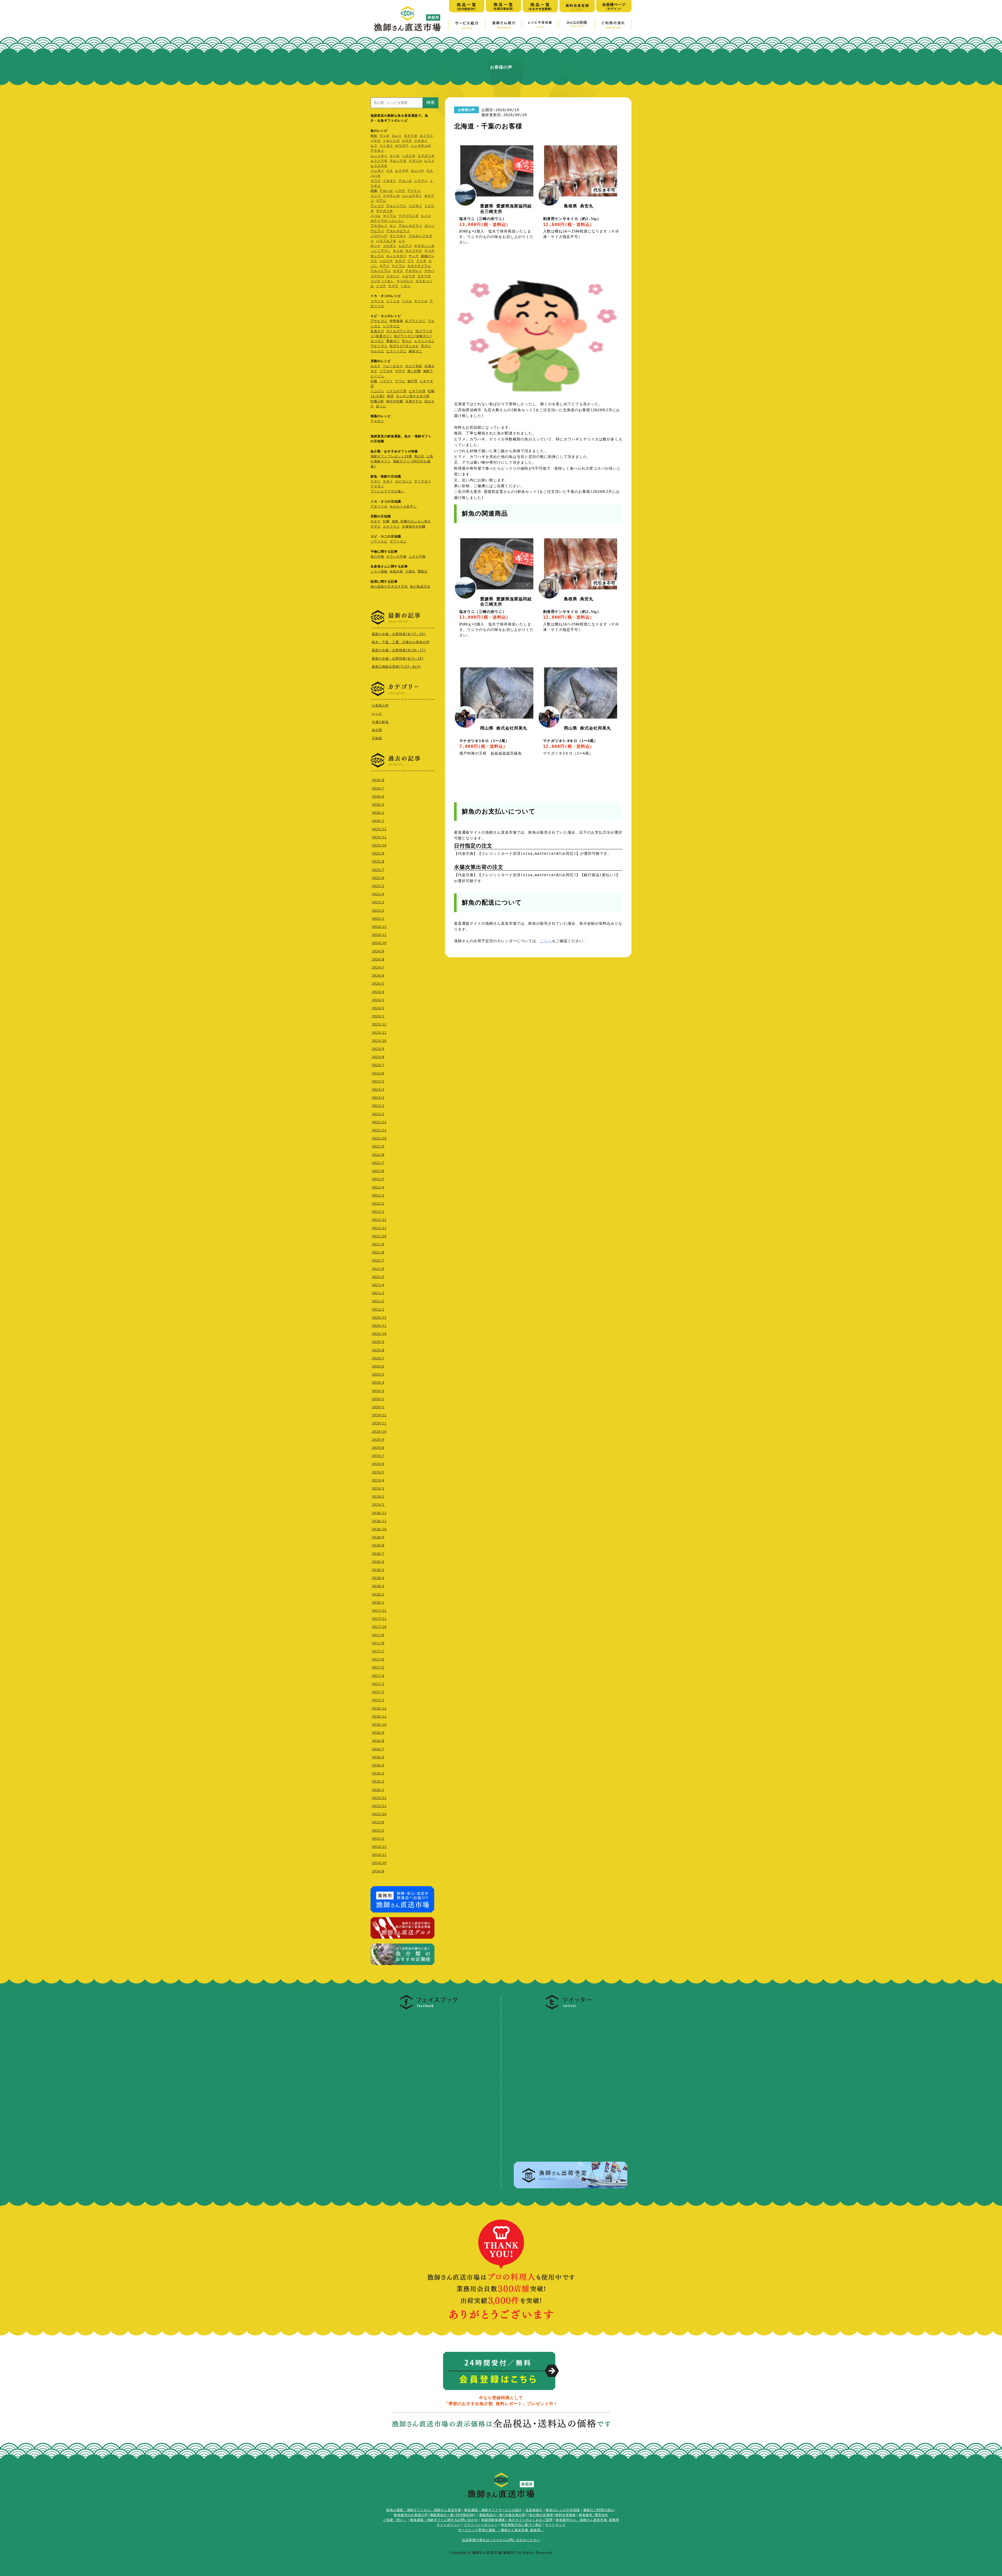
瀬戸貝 (412, 381)
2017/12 (379, 1611)
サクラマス (414, 251)
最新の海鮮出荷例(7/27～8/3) (396, 667)
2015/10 (379, 1814)
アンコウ (377, 206)
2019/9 (378, 1440)
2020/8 (378, 1350)
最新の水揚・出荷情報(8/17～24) (399, 634)
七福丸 (410, 571)
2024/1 (378, 1016)
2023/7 (378, 1065)
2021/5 (378, 1277)
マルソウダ (398, 161)
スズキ (407, 141)
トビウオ (409, 276)
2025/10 (379, 845)
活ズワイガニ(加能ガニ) (413, 336)
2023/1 (378, 1114)
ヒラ (374, 146)
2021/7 (378, 1260)
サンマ (414, 256)
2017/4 (378, 1676)
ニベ (402, 241)
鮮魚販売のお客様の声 (411, 2515)
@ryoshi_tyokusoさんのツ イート (547, 2016)
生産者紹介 (534, 2510)
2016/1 (378, 1790)
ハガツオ (409, 156)
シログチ (386, 261)
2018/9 (378, 1537)
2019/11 (379, 1423)
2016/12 (379, 1708)
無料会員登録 (565, 2515)
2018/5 (378, 1570)
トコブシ (377, 391)
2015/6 (378, 1822)
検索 (431, 102)
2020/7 (378, 1358)
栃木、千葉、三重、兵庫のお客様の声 (401, 642)
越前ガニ (415, 351)
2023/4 (378, 1090)
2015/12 (379, 1798)
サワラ (376, 181)
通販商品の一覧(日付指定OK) (453, 2515)
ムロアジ (405, 246)
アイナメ (414, 191)
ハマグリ (386, 381)
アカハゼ (386, 191)
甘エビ (407, 341)
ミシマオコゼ (421, 146)
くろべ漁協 (379, 571)
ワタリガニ (379, 346)
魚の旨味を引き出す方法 (389, 587)
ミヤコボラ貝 (396, 391)
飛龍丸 (423, 571)
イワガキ (386, 371)
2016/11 (379, 1717)
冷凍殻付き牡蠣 (414, 527)
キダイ (388, 481)
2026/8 (378, 780)
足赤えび (377, 331)
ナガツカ (415, 161)
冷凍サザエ (414, 401)
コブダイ (415, 206)
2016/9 (378, 1733)
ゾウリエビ (379, 541)
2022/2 (378, 1204)
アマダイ (377, 151)
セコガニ (377, 341)
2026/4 (378, 797)
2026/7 (378, 788)
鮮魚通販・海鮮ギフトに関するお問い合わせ (444, 2520)
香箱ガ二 (393, 341)
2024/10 (379, 943)
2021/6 (378, 1269)
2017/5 (378, 1667)
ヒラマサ (402, 171)
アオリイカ (379, 506)
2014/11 (379, 1855)
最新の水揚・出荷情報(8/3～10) (398, 659)
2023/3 (378, 1098)
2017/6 (378, 1659)
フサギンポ (391, 196)
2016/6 (378, 1757)
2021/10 (379, 1236)
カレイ (397, 136)
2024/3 (378, 1000)
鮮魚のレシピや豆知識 (563, 2510)
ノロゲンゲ (379, 236)
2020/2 (378, 1399)
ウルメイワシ (396, 206)
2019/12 (379, 1415)
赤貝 (390, 396)
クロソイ (393, 276)
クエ (390, 171)
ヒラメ (429, 161)
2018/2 (378, 1594)
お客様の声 (380, 706)
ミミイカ (393, 301)
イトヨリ (386, 146)
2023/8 (378, 1057)
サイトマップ (555, 2525)
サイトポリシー (448, 2525)
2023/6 (378, 1073)
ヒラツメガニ (424, 341)
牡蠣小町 (377, 401)
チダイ (376, 481)
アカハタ (405, 181)
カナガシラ (404, 481)
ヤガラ (393, 286)
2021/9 (378, 1244)
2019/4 (378, 1480)
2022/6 (378, 1171)
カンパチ (417, 171)
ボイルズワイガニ (400, 331)
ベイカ (407, 301)
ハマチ (400, 191)
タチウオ (411, 136)
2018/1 (378, 1603)
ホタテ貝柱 (414, 366)
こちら (546, 941)
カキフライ (391, 527)
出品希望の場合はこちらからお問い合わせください (501, 2540)
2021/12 (379, 1220)
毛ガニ (426, 346)
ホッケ (376, 246)
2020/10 (379, 1334)
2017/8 (378, 1643)
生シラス (377, 256)
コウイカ (377, 301)
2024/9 (378, 951)
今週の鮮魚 (380, 722)
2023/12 (379, 1024)
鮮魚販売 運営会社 (594, 2515)
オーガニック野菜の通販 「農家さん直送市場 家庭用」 (501, 2530)
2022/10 (379, 1138)
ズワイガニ (398, 541)
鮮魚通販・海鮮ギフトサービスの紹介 (493, 2510)
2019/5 (378, 1472)
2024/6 (378, 976)
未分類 (377, 730)
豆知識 (377, 738)
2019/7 (378, 1456)
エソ (393, 226)
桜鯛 (374, 191)
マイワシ (390, 216)
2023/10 (379, 1041)
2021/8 (378, 1252)
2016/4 (378, 1765)
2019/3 (378, 1489)
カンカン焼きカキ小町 (413, 396)
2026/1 (378, 821)
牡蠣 (374, 381)
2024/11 (379, 935)
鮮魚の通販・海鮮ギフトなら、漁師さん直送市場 (424, 2510)
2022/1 (378, 1212)
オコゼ (398, 251)
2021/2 (378, 1301)
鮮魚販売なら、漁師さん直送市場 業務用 (588, 2520)
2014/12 (379, 1847)
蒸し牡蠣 (414, 371)
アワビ (400, 381)
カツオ (395, 156)
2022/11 (379, 1130)
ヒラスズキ (379, 166)
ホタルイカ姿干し (403, 506)
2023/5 (378, 1081)
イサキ (376, 141)
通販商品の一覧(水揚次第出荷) (503, 2515)
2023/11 (379, 1033)
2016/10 (379, 1725)
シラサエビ (391, 326)
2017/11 (379, 1619)
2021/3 (378, 1293)
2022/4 (378, 1187)
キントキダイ (396, 256)
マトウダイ (398, 236)
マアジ (381, 201)
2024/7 (378, 967)
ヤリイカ (421, 301)
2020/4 (378, 1383)
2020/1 (378, 1407)
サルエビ (377, 351)
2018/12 (379, 1513)
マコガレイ (405, 281)
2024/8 (378, 959)
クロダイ (421, 141)
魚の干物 (377, 557)
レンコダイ (379, 156)
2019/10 (379, 1432)
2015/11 (379, 1806)
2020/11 (379, 1326)
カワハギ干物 (396, 557)
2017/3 (378, 1684)
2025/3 (378, 902)
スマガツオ (426, 156)
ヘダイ (406, 286)
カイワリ (426, 136)
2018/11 (379, 1521)
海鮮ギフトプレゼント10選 (391, 456)
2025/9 (378, 853)
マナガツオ (384, 211)
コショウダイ (412, 196)
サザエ (400, 371)
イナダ (421, 261)
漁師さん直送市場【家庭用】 (407, 19)
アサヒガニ (379, 321)
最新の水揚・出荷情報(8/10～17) (399, 650)
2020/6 (378, 1366)
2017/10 (379, 1627)
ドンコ (376, 196)
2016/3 (378, 1773)
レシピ (377, 714)
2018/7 (378, 1554)
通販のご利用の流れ (598, 2510)
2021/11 (379, 1228)
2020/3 (378, 1391)
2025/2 (378, 911)
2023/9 (378, 1049)
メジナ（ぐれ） (382, 281)
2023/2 (378, 1106)
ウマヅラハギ (409, 216)
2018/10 (379, 1529)
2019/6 (378, 1464)
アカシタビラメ (410, 226)
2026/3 (378, 805)
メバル (376, 216)
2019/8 (378, 1448)
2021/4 (378, 1285)
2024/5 (378, 984)
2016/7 (378, 1749)
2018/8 (378, 1545)
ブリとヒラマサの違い (387, 491)
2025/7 (378, 870)
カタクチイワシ (419, 266)
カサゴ (400, 261)
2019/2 (378, 1497)
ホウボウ (402, 146)
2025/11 (379, 837)
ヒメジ (426, 216)
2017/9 (378, 1635)
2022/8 (378, 1155)
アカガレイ (379, 226)
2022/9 (378, 1146)
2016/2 (378, 1782)
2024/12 (379, 927)
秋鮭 (374, 136)
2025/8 (378, 862)
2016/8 (378, 1741)
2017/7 (378, 1651)
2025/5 (378, 886)
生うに (381, 406)
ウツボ (384, 136)
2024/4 (378, 992)
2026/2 (378, 813)
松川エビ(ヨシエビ (404, 346)
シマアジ (421, 181)
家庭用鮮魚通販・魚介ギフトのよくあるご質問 (517, 2520)
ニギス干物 (417, 557)
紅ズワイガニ (415, 321)
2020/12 (379, 1318)
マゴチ (429, 251)
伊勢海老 (396, 321)
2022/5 (378, 1179)
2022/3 (378, 1196)
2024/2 (378, 1008)
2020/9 (378, 1342)
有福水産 (396, 571)
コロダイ (390, 246)
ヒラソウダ (379, 161)
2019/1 (378, 1505)
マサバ (429, 271)
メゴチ (381, 286)
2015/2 (378, 1839)
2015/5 (378, 1831)
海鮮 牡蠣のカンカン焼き (411, 521)
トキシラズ (391, 141)
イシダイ (377, 171)
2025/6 (378, 878)
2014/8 (378, 1871)
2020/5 (378, 1374)
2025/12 (379, 829)
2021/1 (378, 1310)
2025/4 (378, 894)
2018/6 (378, 1562)
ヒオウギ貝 (417, 391)
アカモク (377, 421)
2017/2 (378, 1692)
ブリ (411, 261)
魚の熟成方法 (420, 587)
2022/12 (379, 1122)
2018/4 (378, 1578)
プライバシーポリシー (481, 2525)
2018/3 (378, 1586)
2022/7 (378, 1163)
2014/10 (379, 1863)
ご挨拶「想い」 (395, 2520)
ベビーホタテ (393, 366)
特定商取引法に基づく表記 (521, 2525)
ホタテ (376, 366)
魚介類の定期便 (541, 2515)
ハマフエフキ (386, 241)
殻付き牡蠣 (395, 401)
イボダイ (390, 181)
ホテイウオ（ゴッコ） (387, 221)
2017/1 (378, 1700)
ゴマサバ (377, 276)
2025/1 (378, 919)
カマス (398, 271)
